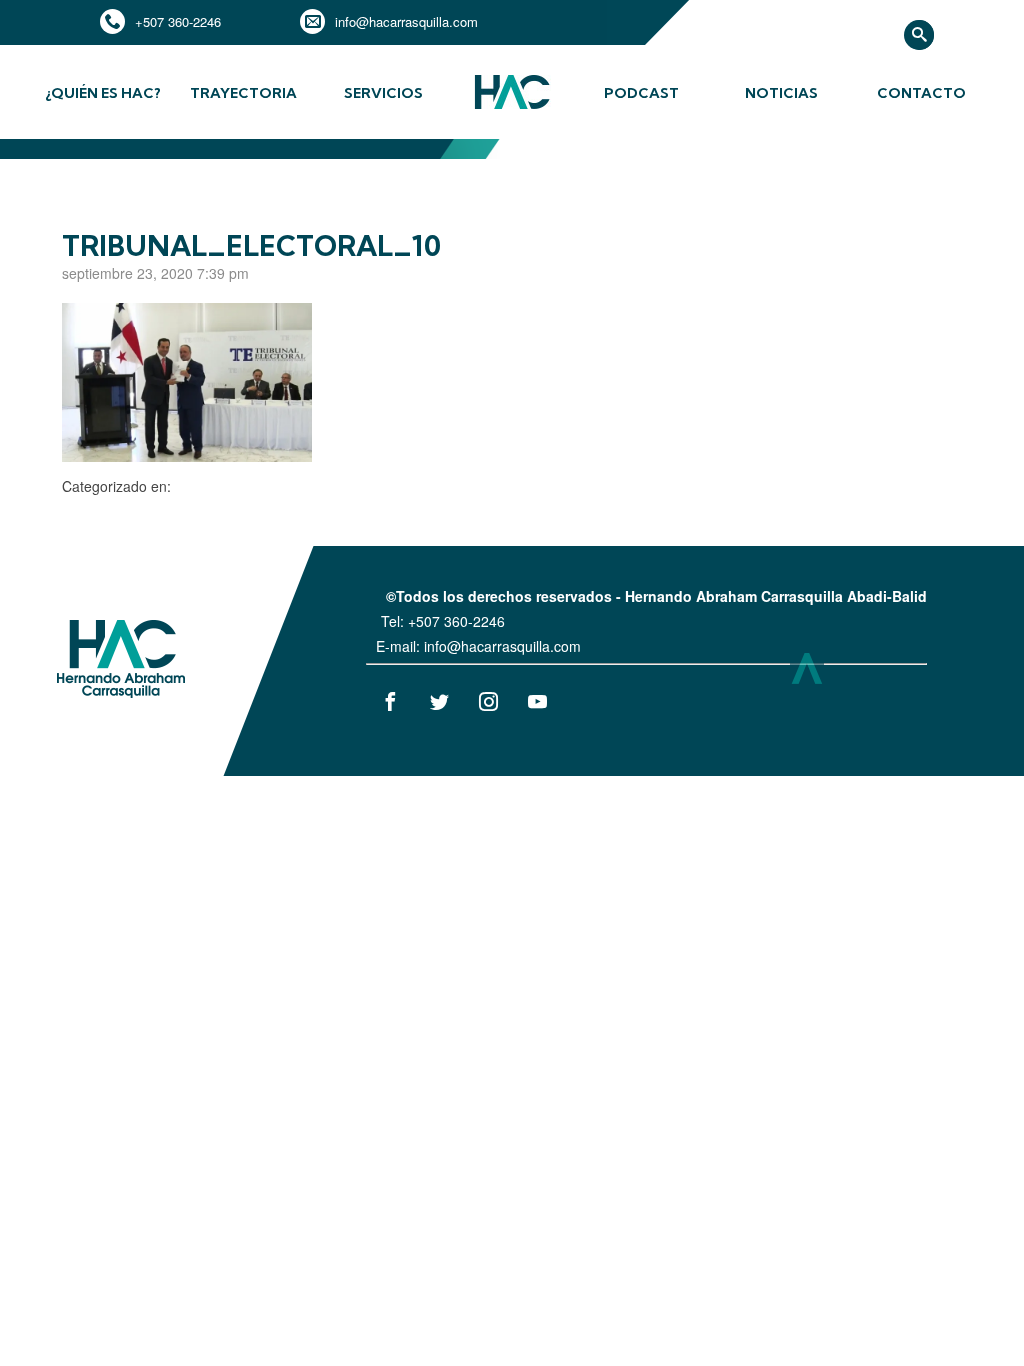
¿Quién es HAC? (103, 93)
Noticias (781, 93)
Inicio (512, 107)
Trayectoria (243, 93)
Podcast (641, 93)
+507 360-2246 (178, 21)
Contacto (921, 93)
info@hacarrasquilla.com (406, 21)
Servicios (383, 93)
